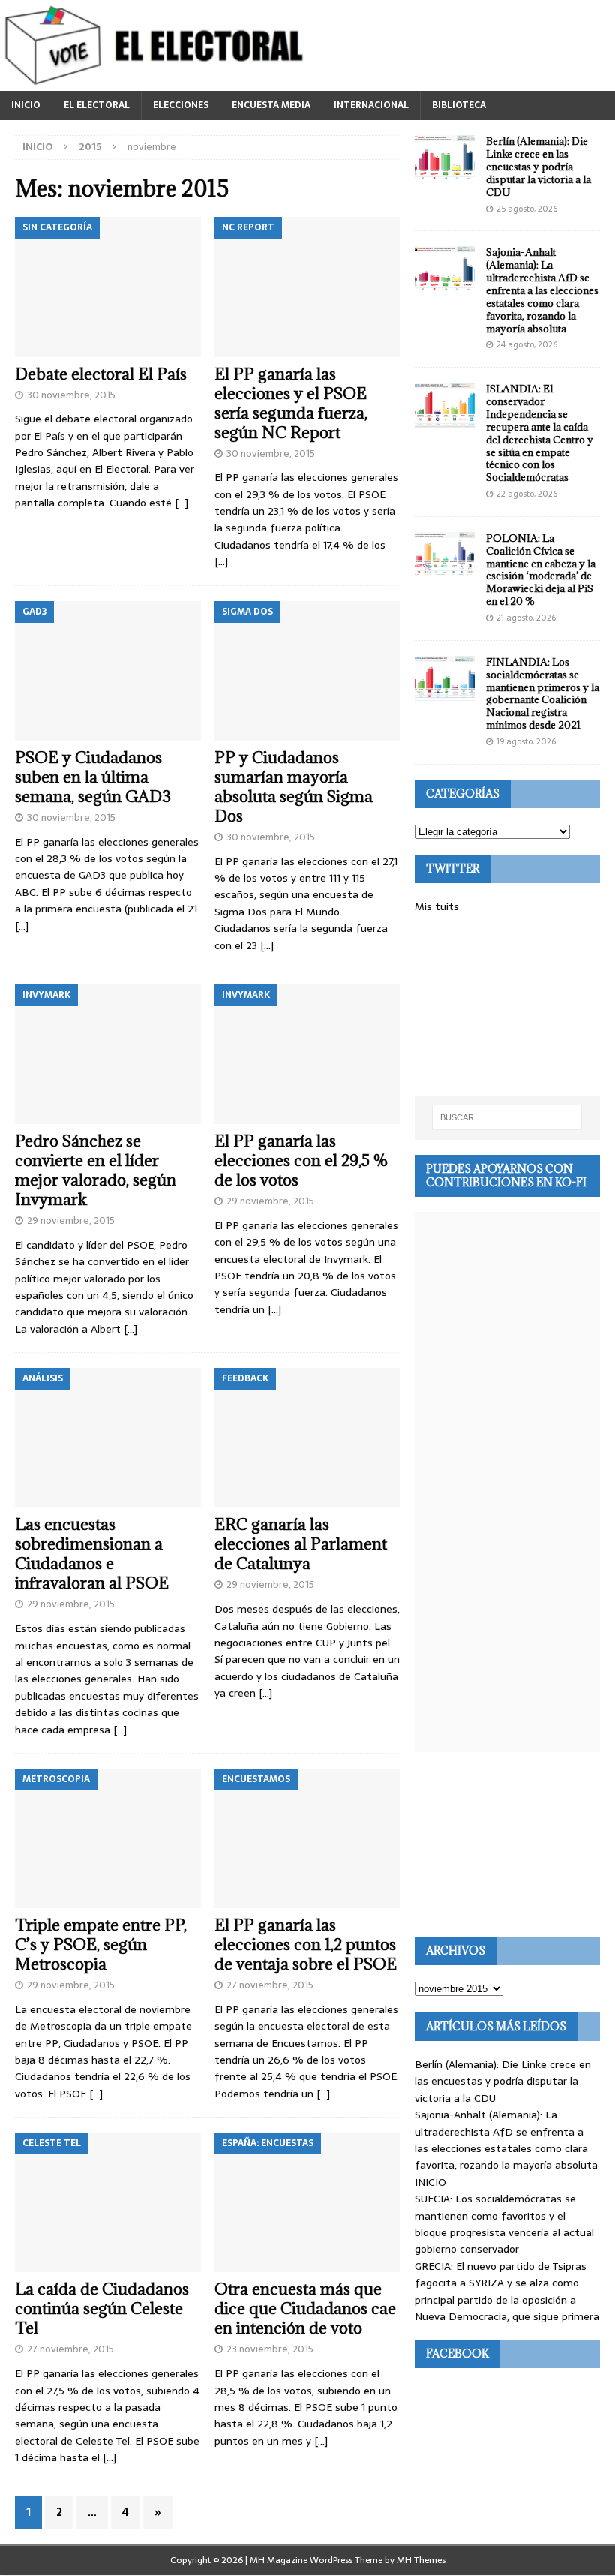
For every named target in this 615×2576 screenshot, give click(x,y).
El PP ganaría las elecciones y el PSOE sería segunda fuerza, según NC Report (291, 403)
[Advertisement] (507, 1005)
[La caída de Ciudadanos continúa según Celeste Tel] (108, 2202)
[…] (181, 503)
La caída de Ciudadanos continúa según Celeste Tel (102, 2308)
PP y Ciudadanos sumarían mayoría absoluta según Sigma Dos (294, 787)
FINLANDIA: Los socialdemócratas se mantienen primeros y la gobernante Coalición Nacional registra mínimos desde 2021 (543, 693)
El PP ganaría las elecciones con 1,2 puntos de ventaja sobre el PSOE (306, 1945)
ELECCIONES (181, 105)
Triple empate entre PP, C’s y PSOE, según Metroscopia (101, 1945)
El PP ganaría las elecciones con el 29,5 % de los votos (301, 1160)
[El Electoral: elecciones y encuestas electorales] (158, 83)
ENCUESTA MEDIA (271, 105)
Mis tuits (437, 906)
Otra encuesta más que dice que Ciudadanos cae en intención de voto (305, 2308)
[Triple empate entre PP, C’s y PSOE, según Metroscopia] (108, 1838)
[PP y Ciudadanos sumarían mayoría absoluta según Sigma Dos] (307, 671)
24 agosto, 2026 (527, 344)
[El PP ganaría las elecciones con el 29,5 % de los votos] (307, 1054)
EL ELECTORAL (97, 105)
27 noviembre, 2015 (270, 1985)
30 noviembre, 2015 (71, 395)
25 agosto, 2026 (527, 209)
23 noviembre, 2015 (270, 2349)
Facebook (457, 2354)
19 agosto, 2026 (526, 741)
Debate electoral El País (101, 374)
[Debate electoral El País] (108, 287)
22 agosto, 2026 (527, 494)
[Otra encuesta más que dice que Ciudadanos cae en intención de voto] (307, 2202)
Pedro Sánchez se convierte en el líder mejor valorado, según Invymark (96, 1170)
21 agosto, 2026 (526, 618)
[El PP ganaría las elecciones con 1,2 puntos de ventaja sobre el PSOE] (307, 1838)
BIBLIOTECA (459, 105)
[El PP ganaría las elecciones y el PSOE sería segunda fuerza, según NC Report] (307, 287)
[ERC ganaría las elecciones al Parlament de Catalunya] (307, 1438)
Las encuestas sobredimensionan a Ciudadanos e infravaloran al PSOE (92, 1554)
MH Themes (421, 2560)
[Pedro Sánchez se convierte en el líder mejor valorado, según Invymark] (108, 1054)
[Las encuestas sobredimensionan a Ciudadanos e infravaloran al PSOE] (108, 1438)
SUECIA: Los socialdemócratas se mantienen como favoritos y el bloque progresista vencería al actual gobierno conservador (504, 2224)
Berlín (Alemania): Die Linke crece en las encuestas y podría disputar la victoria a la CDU (538, 167)
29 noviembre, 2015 (71, 1220)
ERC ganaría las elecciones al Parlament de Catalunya (301, 1544)
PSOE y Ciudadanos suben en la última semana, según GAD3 (93, 777)
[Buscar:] (507, 1117)
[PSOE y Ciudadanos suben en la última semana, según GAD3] (108, 671)
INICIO (26, 105)
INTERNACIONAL (371, 105)
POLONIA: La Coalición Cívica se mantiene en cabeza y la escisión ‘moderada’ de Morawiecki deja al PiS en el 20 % (541, 570)
